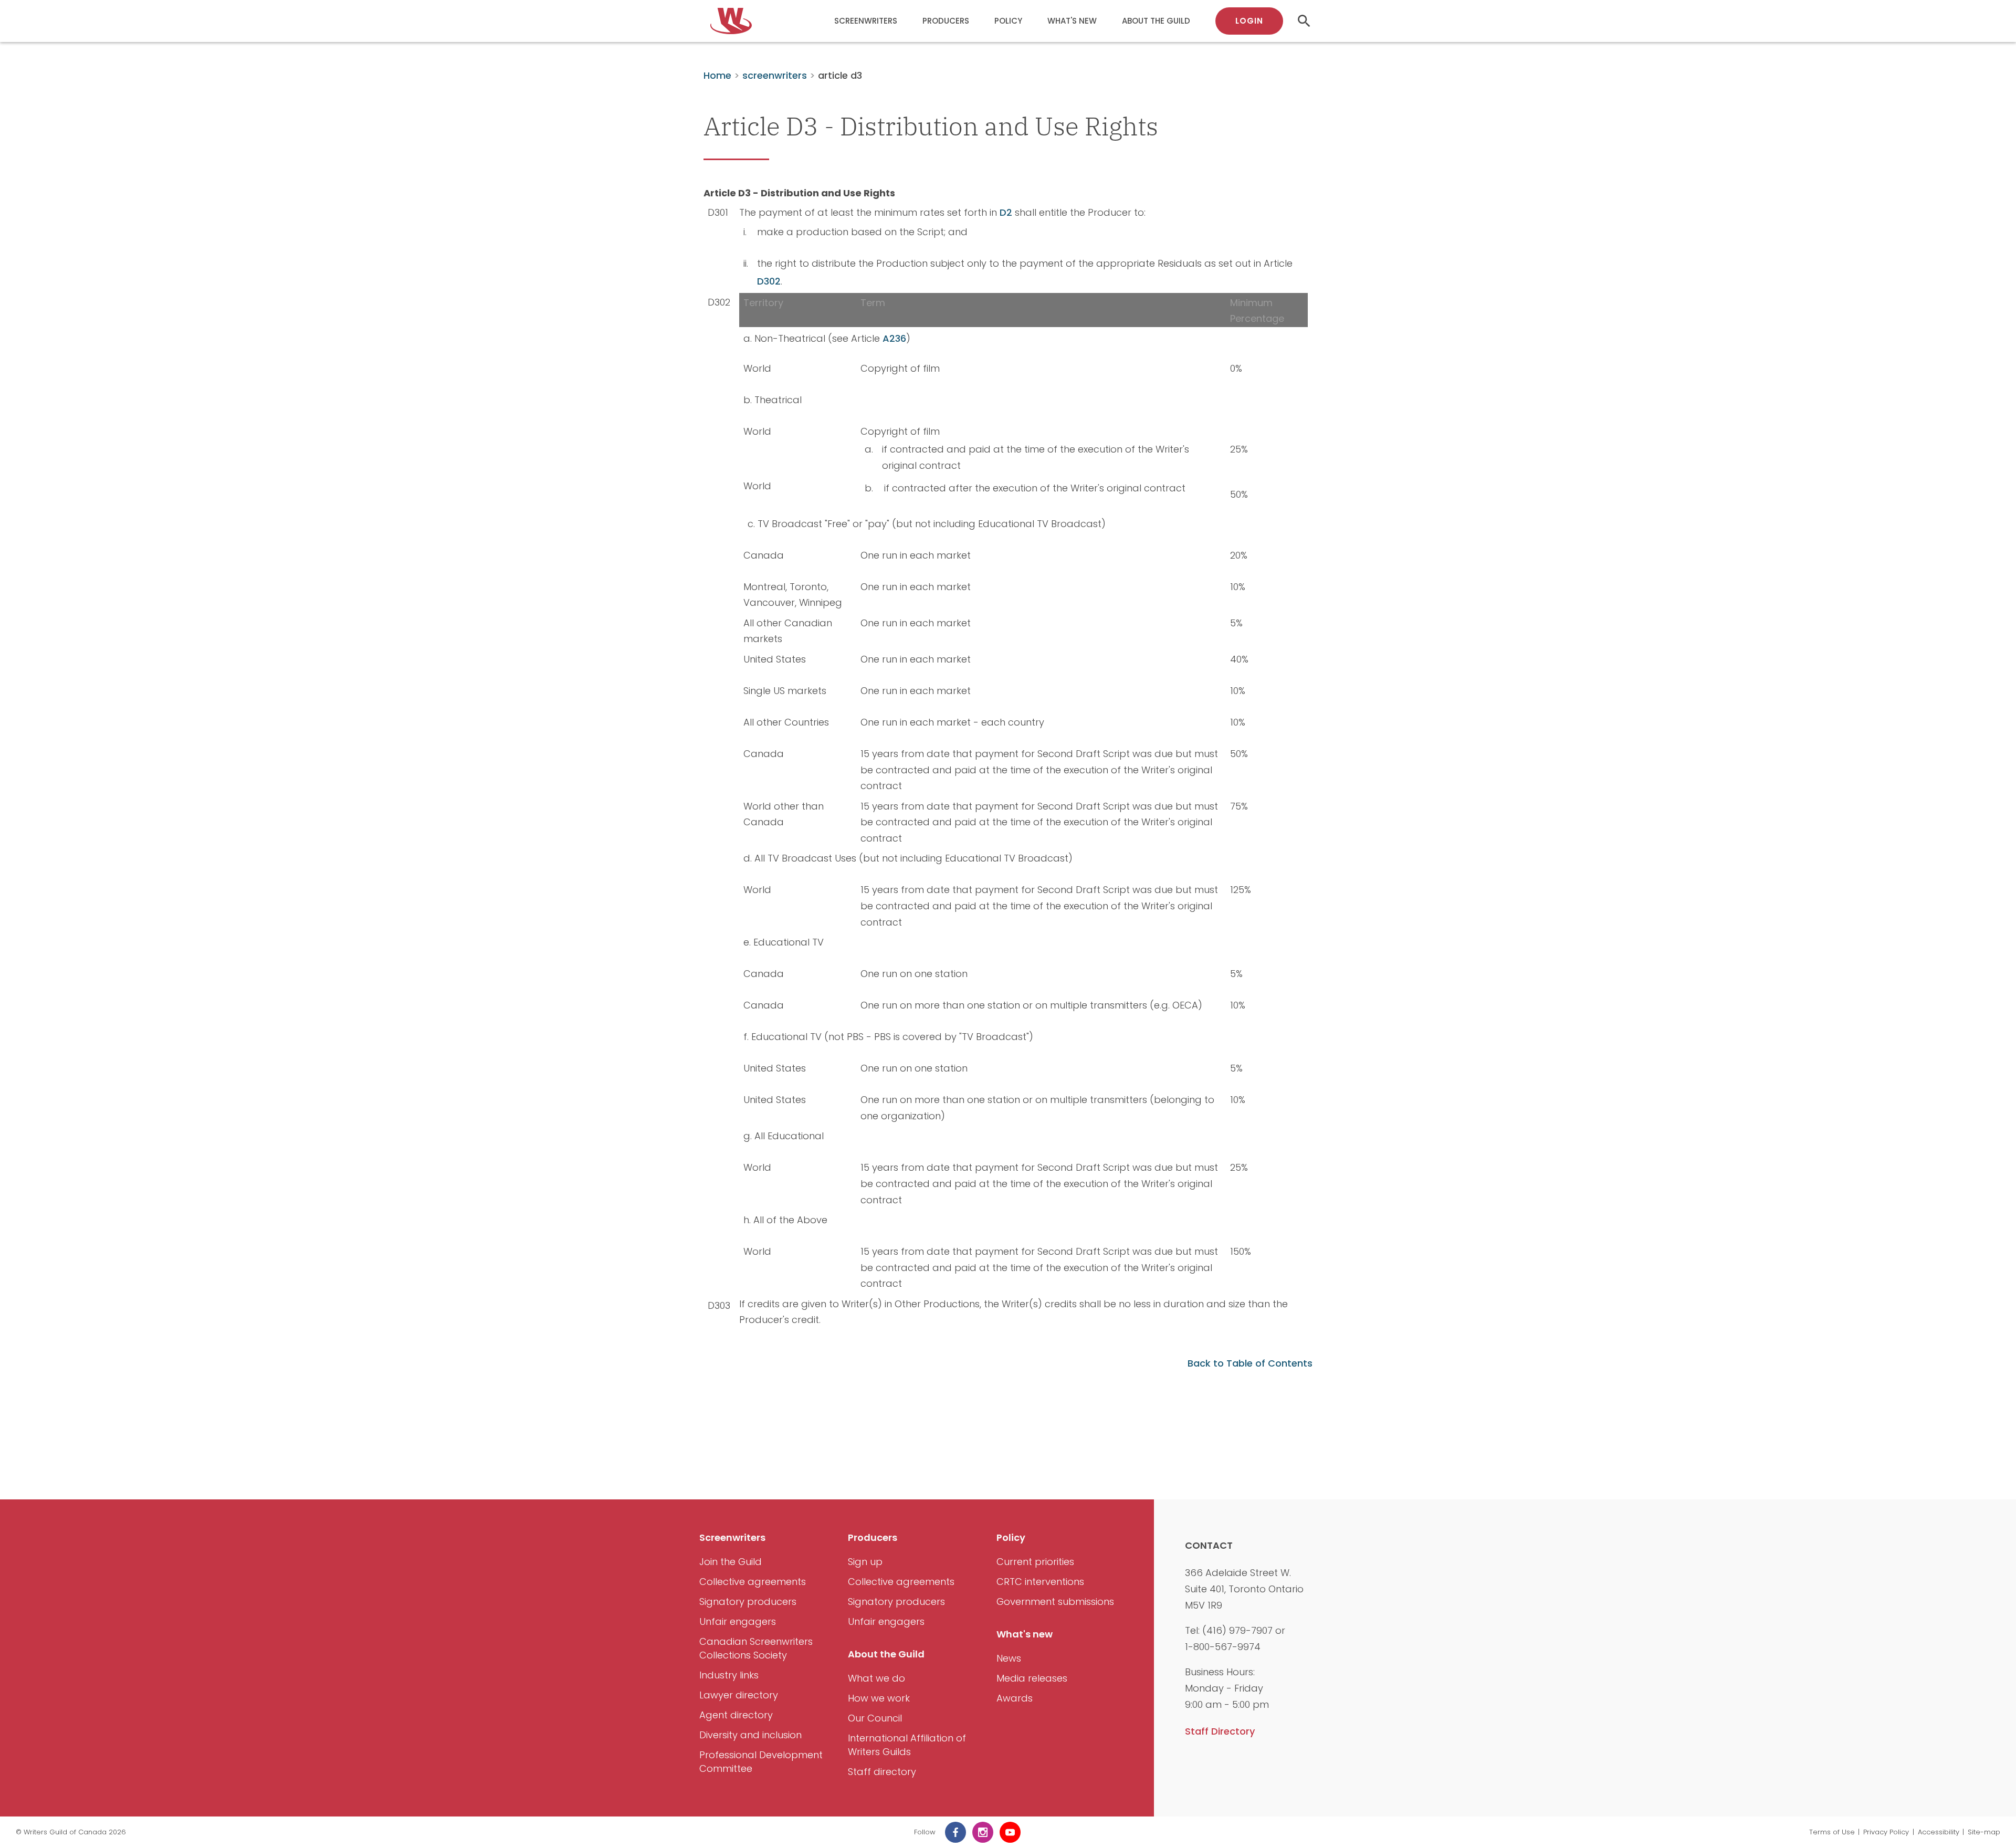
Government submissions (1055, 1602)
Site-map (1984, 1832)
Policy (1008, 21)
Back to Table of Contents (1250, 1363)
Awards (1015, 1698)
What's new (1072, 21)
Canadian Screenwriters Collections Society (756, 1648)
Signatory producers (748, 1602)
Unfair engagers (738, 1621)
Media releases (1032, 1678)
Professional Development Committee (761, 1762)
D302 (769, 281)
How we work (879, 1698)
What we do (876, 1678)
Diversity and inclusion (750, 1735)
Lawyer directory (739, 1695)
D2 (1006, 212)
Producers (946, 21)
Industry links (729, 1675)
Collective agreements (753, 1582)
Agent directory (736, 1715)
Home (717, 75)
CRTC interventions (1040, 1582)
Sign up (865, 1562)
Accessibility (1939, 1832)
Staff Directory (1220, 1731)
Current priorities (1035, 1562)
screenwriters (775, 75)
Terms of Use (1832, 1832)
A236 (894, 338)
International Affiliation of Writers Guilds (907, 1745)
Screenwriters (866, 21)
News (1009, 1658)
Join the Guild (731, 1562)
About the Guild (1156, 21)
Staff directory (882, 1772)
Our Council (875, 1718)
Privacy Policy (1886, 1832)
